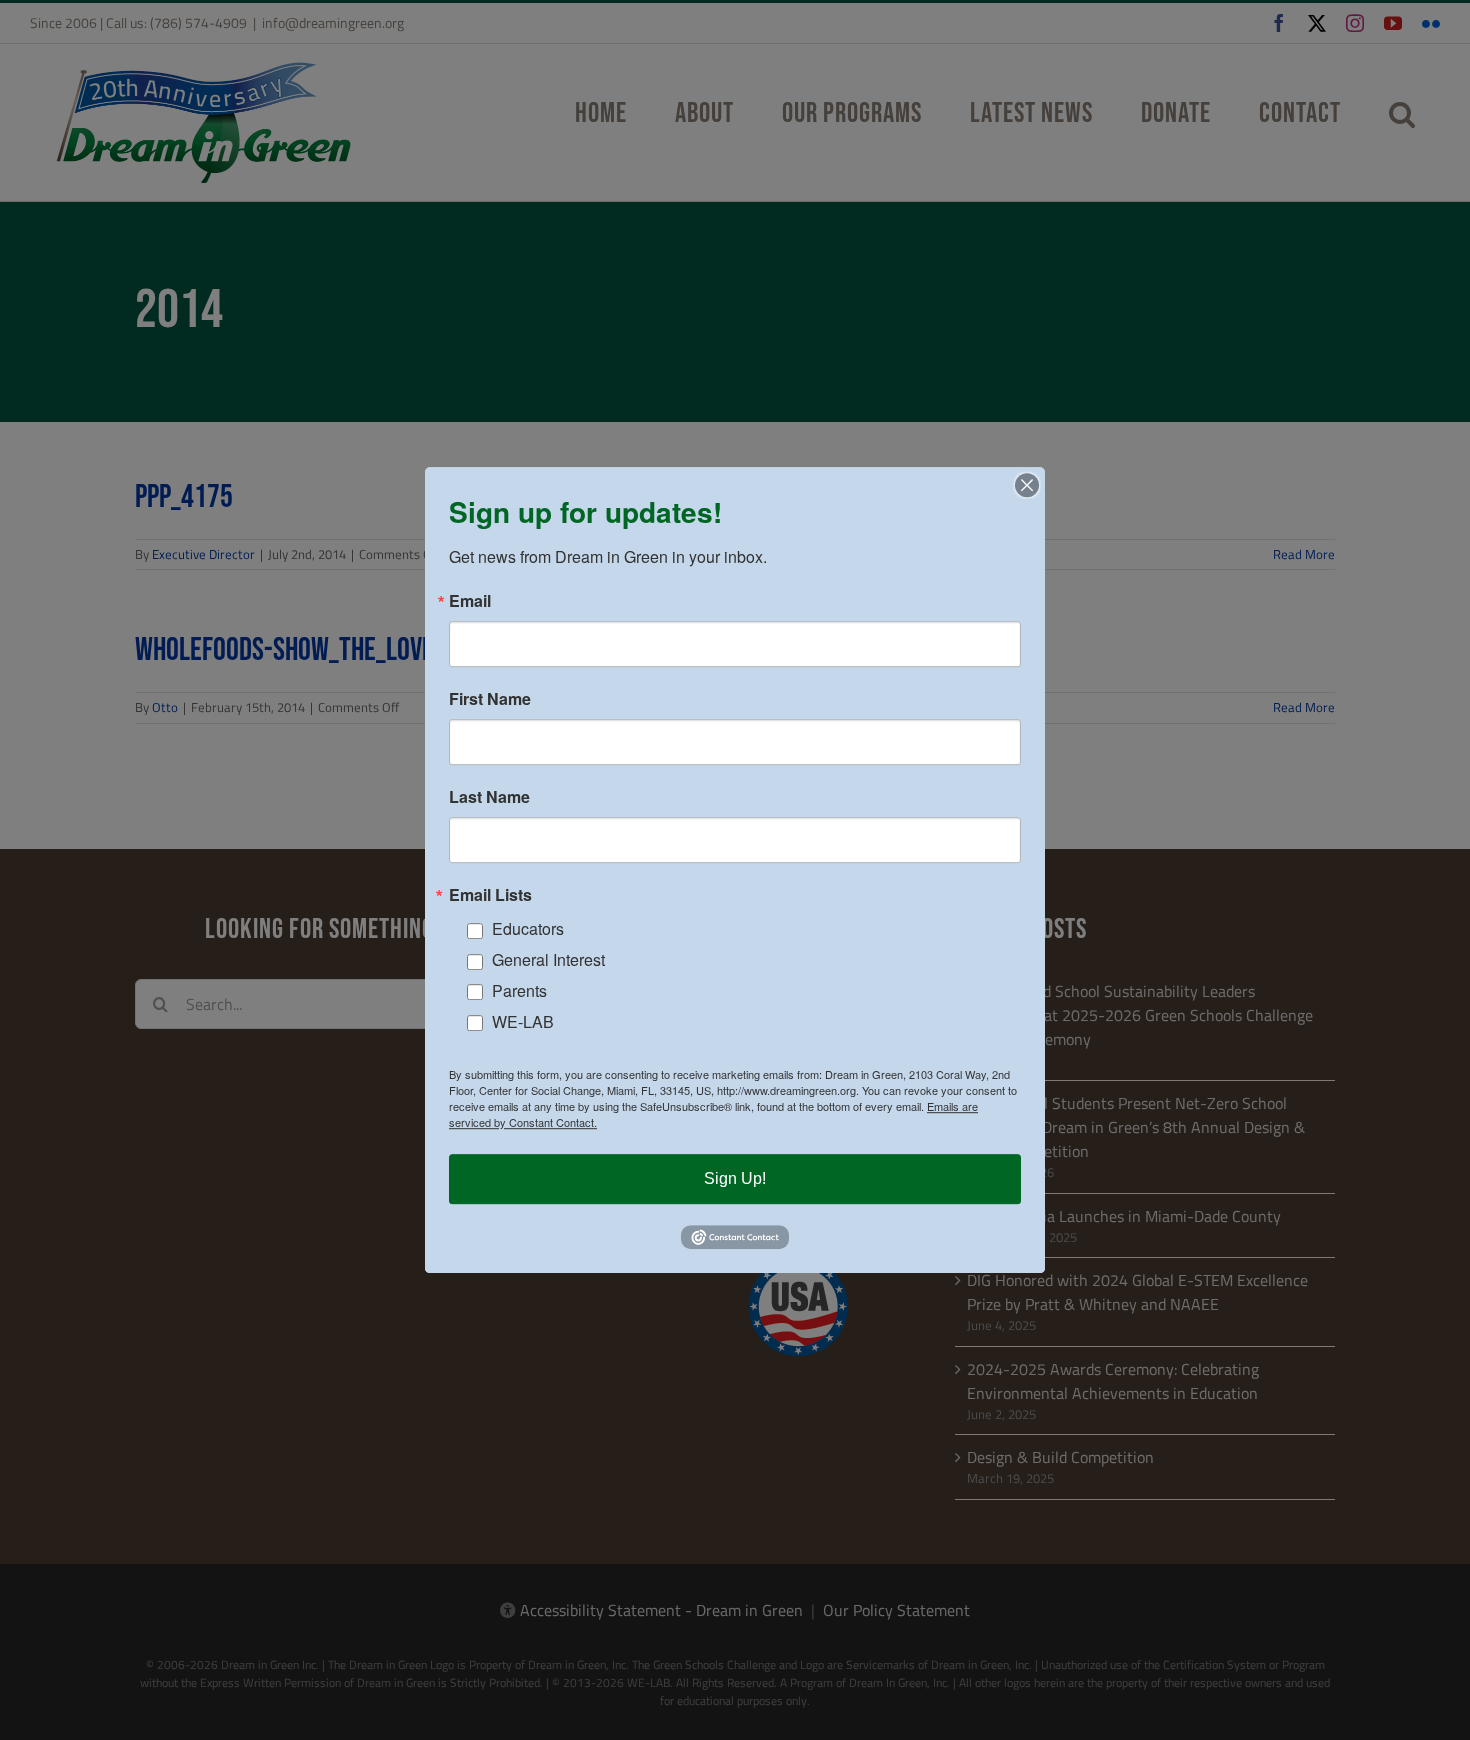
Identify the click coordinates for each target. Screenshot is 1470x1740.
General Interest (548, 959)
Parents (519, 990)
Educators (528, 929)
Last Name (489, 797)
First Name (490, 699)
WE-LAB (523, 1021)
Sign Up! (735, 1178)
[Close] (1027, 485)
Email (470, 601)
